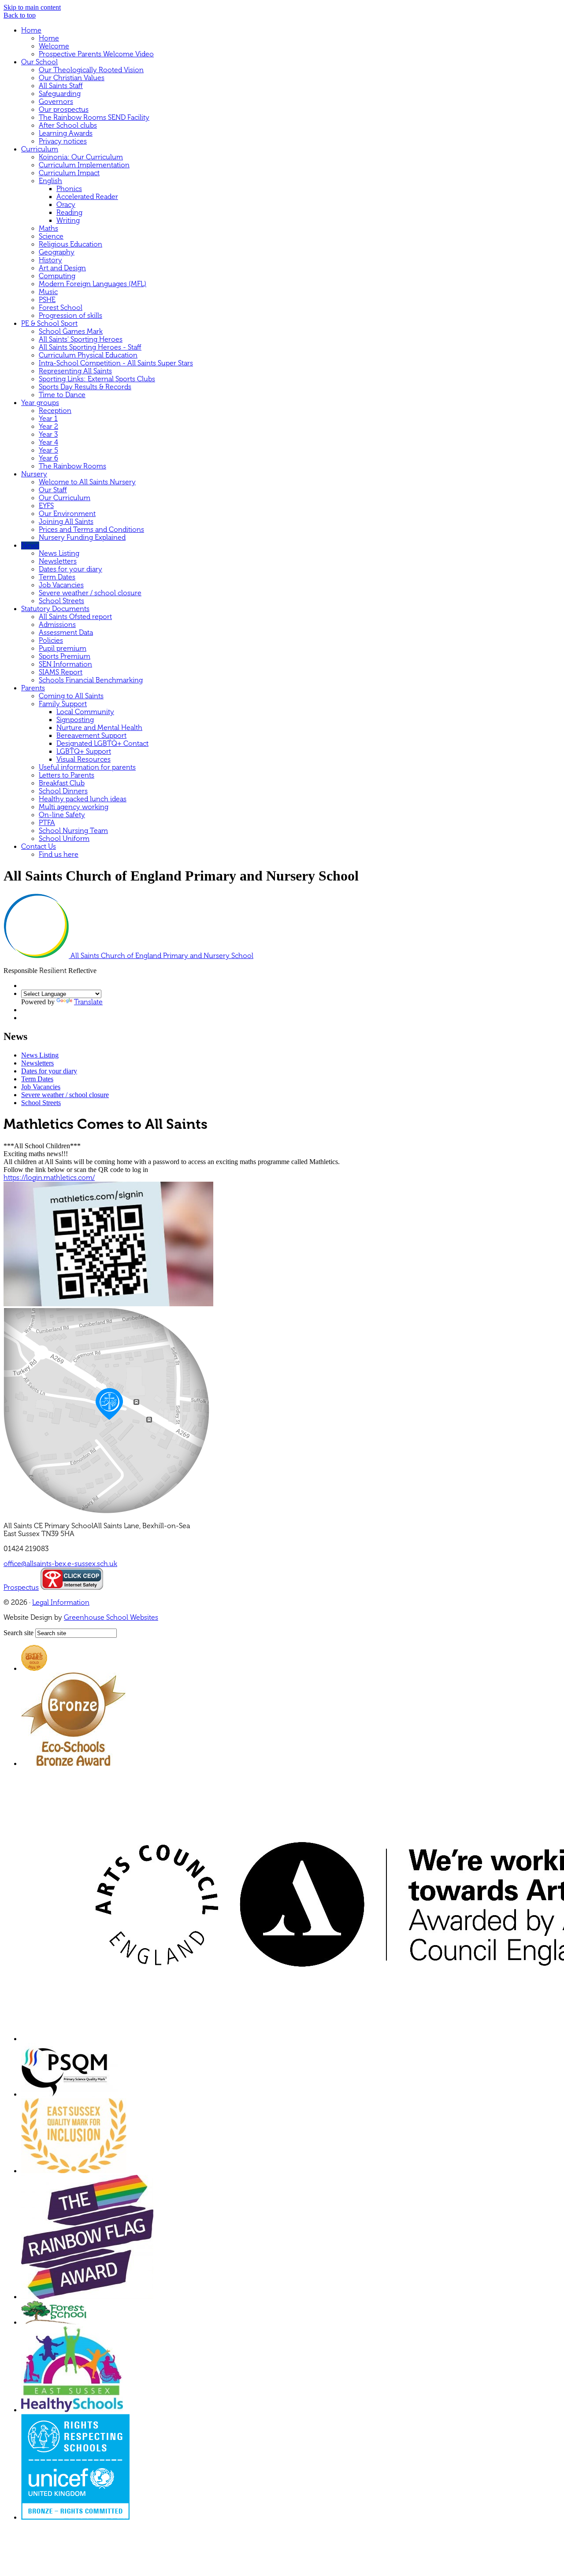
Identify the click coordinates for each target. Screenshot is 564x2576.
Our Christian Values (72, 78)
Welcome (54, 46)
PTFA (47, 823)
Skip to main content (32, 7)
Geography (57, 252)
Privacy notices (63, 141)
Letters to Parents (67, 775)
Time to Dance (62, 395)
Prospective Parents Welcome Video (96, 54)
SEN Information (65, 664)
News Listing (59, 553)
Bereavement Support (91, 736)
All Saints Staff (61, 86)
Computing (57, 276)
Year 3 (48, 435)
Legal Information (61, 1603)
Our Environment (67, 514)
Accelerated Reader (87, 197)
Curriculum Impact (69, 173)
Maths (48, 228)
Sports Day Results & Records (85, 387)
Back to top (20, 15)
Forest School (61, 308)
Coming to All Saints (71, 696)
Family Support (63, 704)
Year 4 (48, 442)
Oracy (66, 205)
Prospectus (21, 1588)
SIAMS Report (61, 672)
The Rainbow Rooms (72, 466)
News (30, 545)
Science (51, 236)
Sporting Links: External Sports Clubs (97, 379)
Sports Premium (65, 656)
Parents (33, 688)
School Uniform (64, 839)
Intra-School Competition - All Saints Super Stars (116, 363)
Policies (51, 641)
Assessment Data (66, 633)
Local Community (85, 712)
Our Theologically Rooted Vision (91, 70)
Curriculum (40, 149)
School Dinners (63, 791)
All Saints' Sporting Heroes (81, 339)
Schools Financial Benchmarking (91, 680)
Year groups (40, 403)
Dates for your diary (70, 569)
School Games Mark (71, 332)
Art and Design (62, 268)
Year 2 (48, 427)
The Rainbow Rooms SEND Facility (94, 118)
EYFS (46, 506)
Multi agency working (74, 807)
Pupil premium (63, 649)
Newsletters (58, 561)
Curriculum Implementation (84, 165)
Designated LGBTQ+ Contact (102, 744)
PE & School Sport (49, 324)
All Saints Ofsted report (75, 617)
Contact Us (39, 847)
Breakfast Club (62, 783)
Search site (19, 1633)
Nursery (34, 474)
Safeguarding (60, 94)
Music (48, 292)
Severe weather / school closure (90, 593)
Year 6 (48, 458)
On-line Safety (62, 815)
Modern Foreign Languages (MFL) (93, 284)
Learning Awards (66, 133)
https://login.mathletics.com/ (49, 1178)
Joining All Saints (66, 522)
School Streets (61, 601)
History (50, 260)
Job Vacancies (61, 585)
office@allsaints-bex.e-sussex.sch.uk (60, 1564)
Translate (88, 1002)
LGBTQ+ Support (84, 752)
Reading (69, 213)
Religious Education (70, 244)
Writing (68, 221)
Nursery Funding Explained (82, 538)
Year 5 (48, 450)
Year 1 (48, 419)
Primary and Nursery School (162, 956)
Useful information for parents (87, 767)
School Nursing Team (73, 831)
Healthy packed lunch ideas (83, 799)
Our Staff (53, 490)
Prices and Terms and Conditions (91, 530)
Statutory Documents (55, 609)
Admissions (57, 625)
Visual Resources (83, 759)
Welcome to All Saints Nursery (87, 482)
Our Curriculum (65, 498)
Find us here (59, 855)
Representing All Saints (75, 371)
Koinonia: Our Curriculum (81, 157)
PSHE (47, 300)
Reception (55, 411)
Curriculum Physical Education (88, 355)
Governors (56, 102)
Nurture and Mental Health (99, 728)
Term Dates (57, 577)
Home (31, 30)
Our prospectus (64, 110)
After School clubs (68, 125)
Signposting (75, 720)
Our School (39, 62)
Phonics (69, 189)
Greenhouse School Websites (111, 1618)
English (50, 181)
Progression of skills (70, 316)
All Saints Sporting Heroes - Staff (90, 347)
